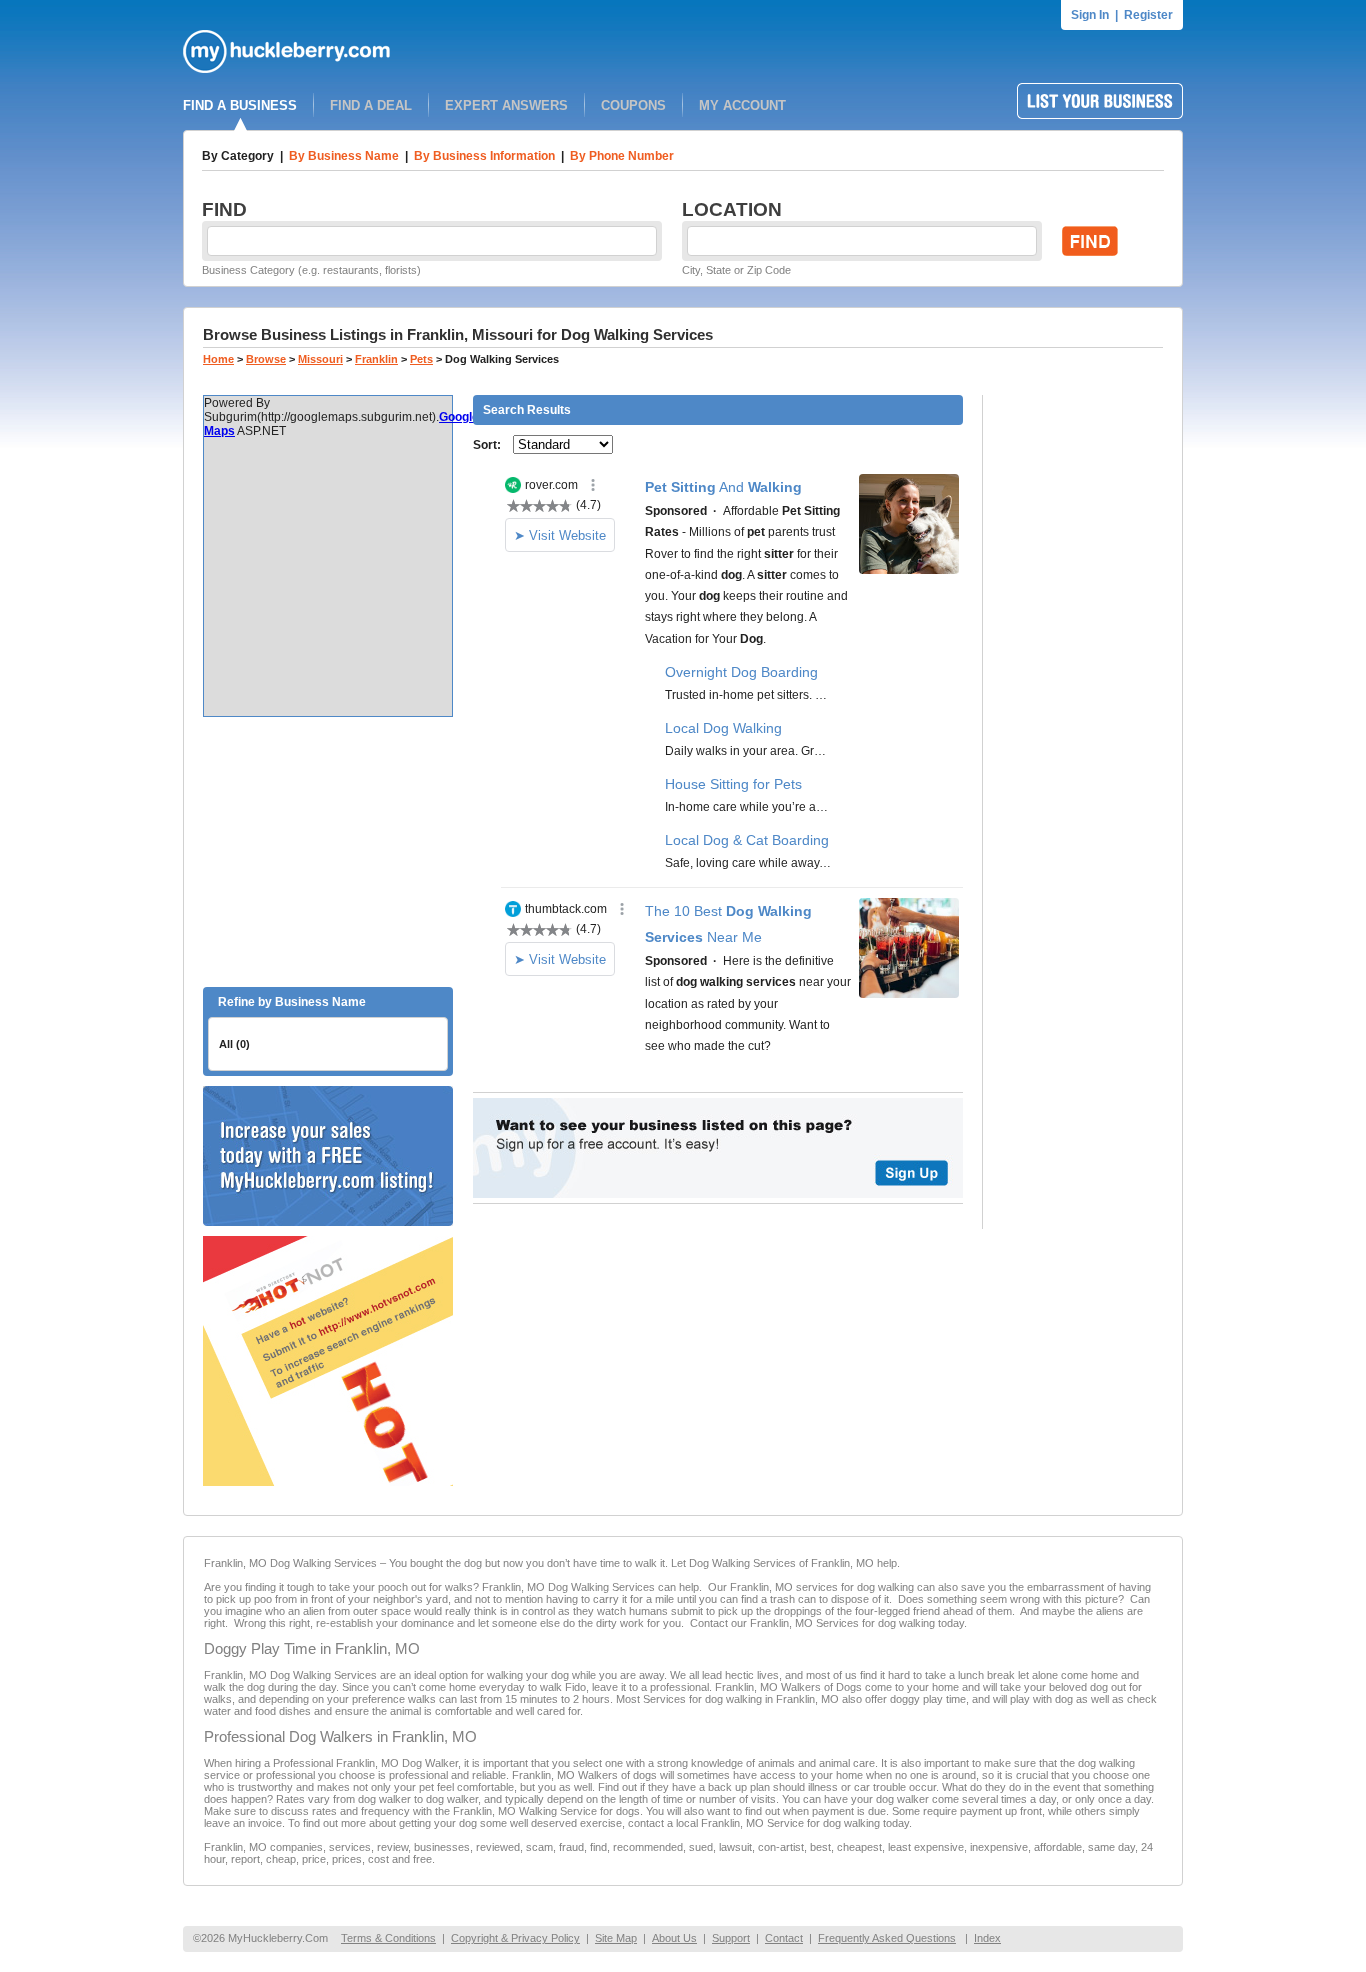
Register (1148, 15)
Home (218, 359)
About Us (674, 1938)
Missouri (320, 359)
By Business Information (484, 156)
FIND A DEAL (371, 105)
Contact (784, 1938)
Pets (421, 359)
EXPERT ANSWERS (506, 105)
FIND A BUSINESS (240, 105)
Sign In (1090, 15)
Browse (266, 359)
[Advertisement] (328, 852)
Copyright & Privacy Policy (515, 1938)
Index (987, 1938)
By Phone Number (622, 156)
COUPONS (633, 105)
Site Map (616, 1938)
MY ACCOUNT (742, 105)
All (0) (234, 1044)
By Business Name (344, 156)
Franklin (376, 359)
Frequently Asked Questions (887, 1938)
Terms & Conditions (388, 1938)
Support (731, 1938)
